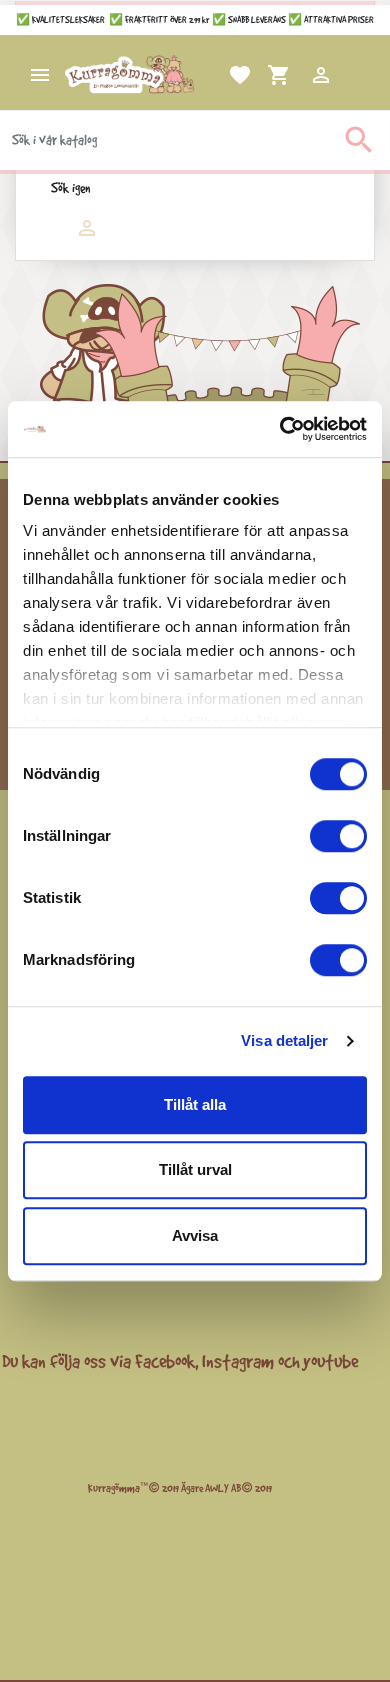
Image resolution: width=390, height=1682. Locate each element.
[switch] (338, 836)
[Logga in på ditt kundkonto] (297, 75)
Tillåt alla (195, 1104)
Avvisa (195, 1235)
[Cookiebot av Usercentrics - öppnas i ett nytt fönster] (280, 429)
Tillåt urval (195, 1169)
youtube (330, 1361)
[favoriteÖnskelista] (216, 75)
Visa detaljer (284, 1040)
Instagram (238, 1361)
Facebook (165, 1361)
